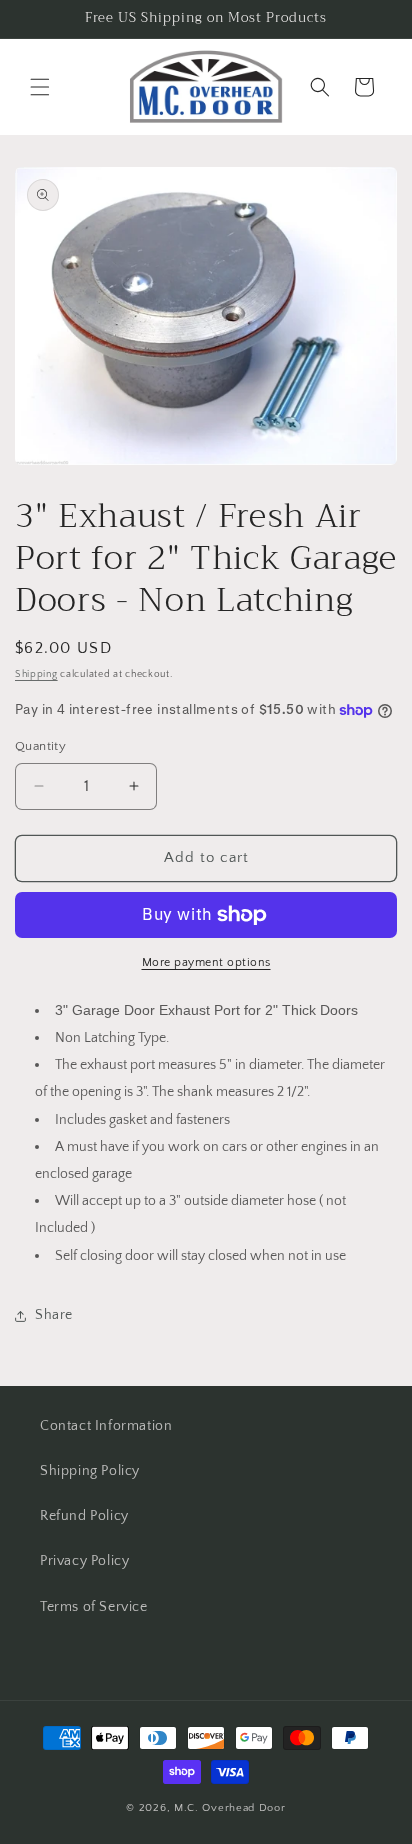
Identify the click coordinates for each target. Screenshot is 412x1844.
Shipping (36, 674)
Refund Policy (84, 1516)
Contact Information (106, 1426)
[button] (40, 87)
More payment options (206, 962)
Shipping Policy (90, 1471)
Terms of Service (94, 1607)
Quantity (40, 746)
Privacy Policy (84, 1561)
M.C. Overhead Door (230, 1808)
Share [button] (54, 1315)
